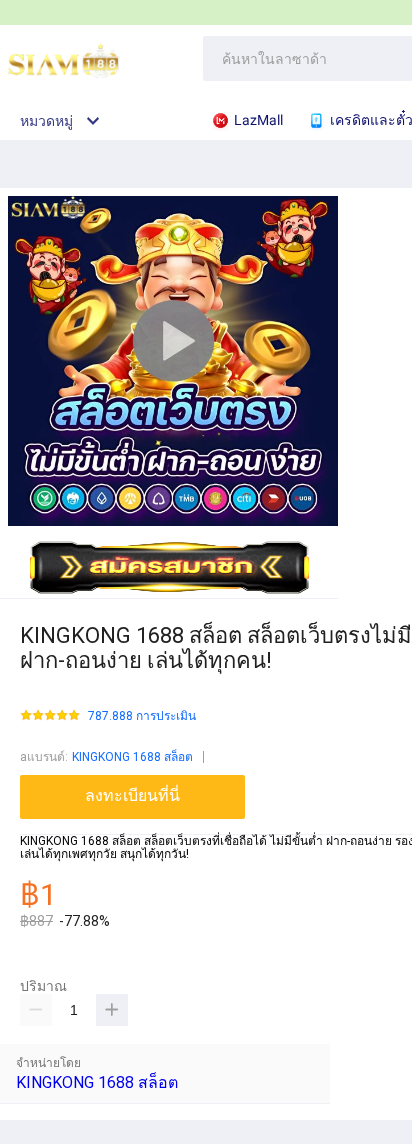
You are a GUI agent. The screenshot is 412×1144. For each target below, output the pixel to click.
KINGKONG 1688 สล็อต (132, 757)
